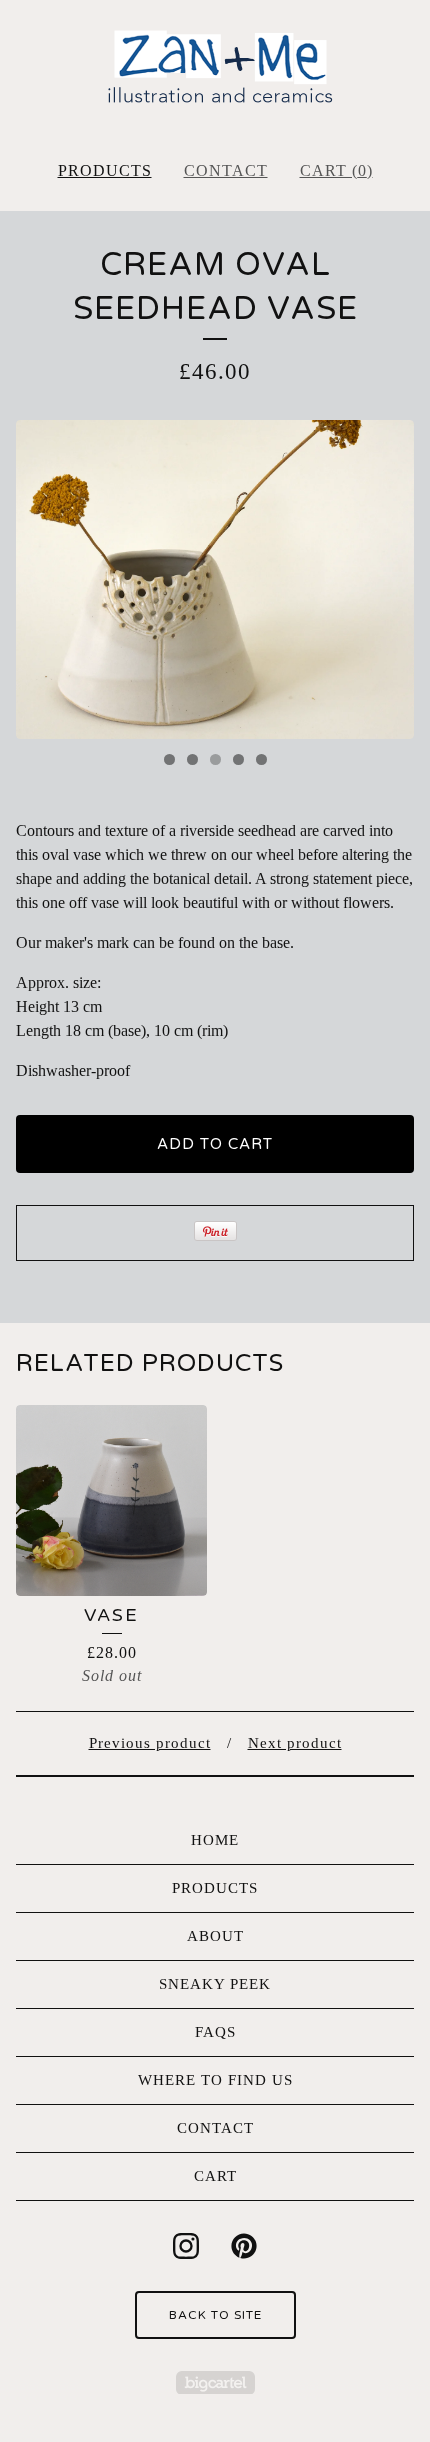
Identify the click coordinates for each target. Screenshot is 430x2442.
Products (105, 170)
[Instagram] (186, 2246)
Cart (215, 2176)
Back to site (215, 2315)
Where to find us (215, 2080)
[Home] (215, 71)
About (215, 1936)
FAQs (215, 2032)
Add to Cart (215, 1144)
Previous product (150, 1743)
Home (215, 1840)
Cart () (336, 170)
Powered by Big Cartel (215, 2382)
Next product (295, 1743)
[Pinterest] (244, 2246)
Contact (226, 170)
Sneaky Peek (215, 1984)
